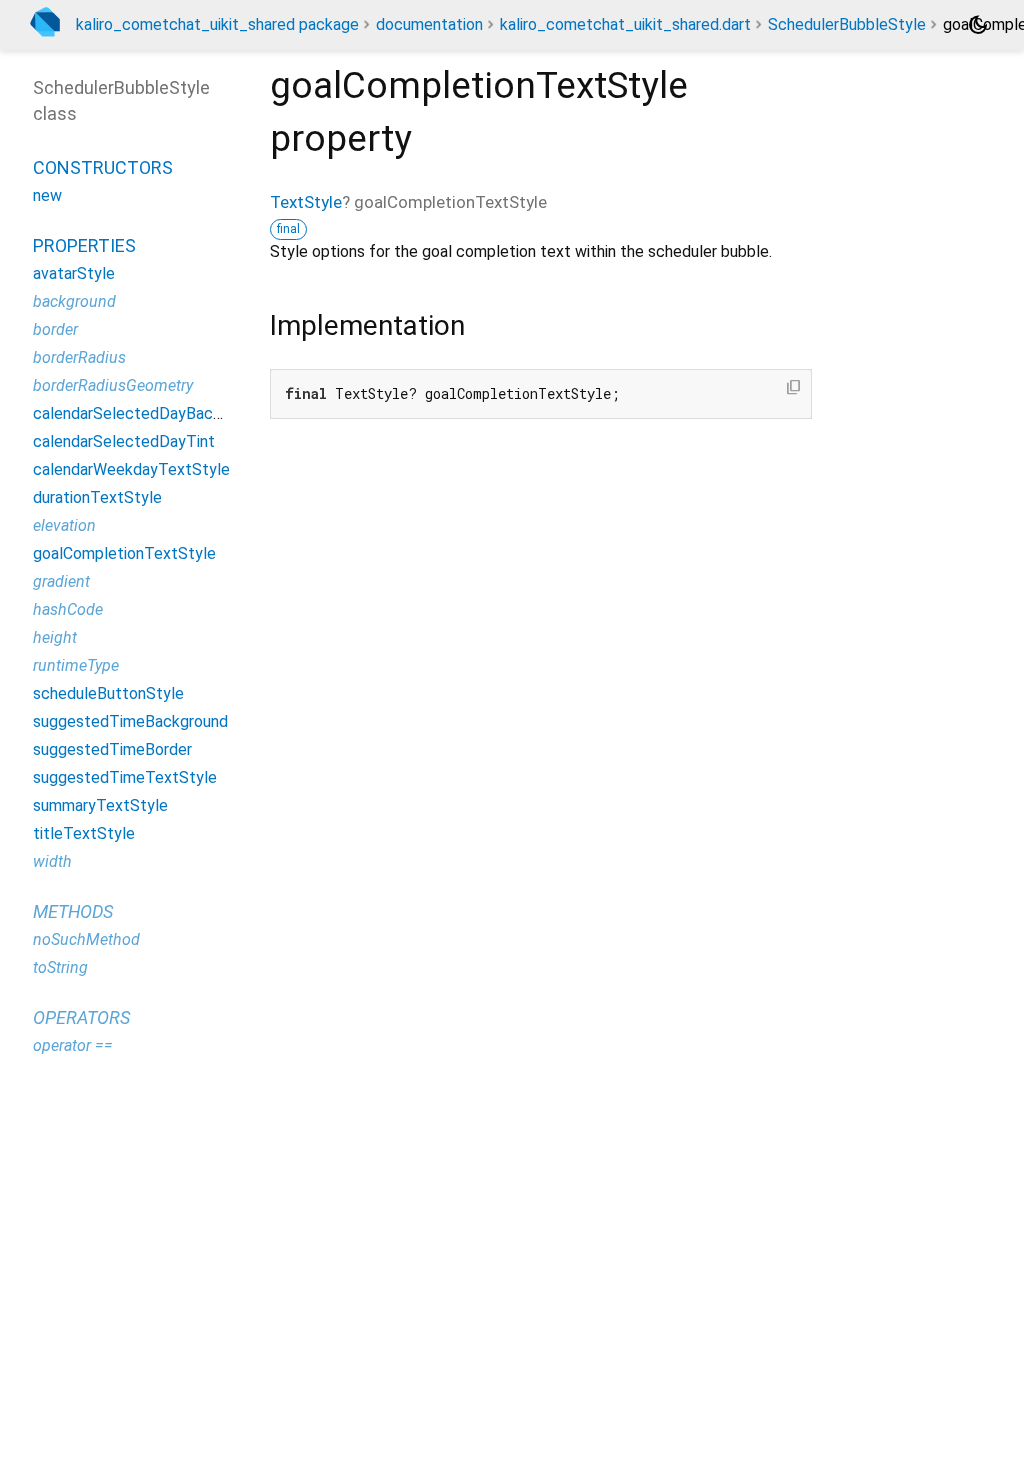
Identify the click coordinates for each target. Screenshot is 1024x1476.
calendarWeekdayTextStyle (131, 469)
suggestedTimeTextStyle (125, 777)
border (55, 329)
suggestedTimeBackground (130, 721)
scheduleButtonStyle (108, 693)
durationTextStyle (97, 497)
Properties (84, 245)
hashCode (68, 609)
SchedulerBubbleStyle (847, 24)
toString (60, 967)
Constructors (103, 167)
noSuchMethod (86, 939)
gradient (61, 581)
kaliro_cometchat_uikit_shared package (217, 24)
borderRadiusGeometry (113, 385)
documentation (429, 24)
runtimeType (76, 665)
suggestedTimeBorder (112, 749)
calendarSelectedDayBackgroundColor (169, 413)
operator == (73, 1045)
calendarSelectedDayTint (124, 441)
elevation (64, 525)
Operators (81, 1017)
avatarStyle (74, 273)
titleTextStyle (84, 833)
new (47, 195)
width (52, 861)
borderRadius (79, 357)
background (74, 301)
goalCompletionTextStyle (124, 553)
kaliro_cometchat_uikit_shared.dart (625, 24)
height (55, 637)
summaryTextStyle (100, 805)
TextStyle (306, 202)
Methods (73, 911)
